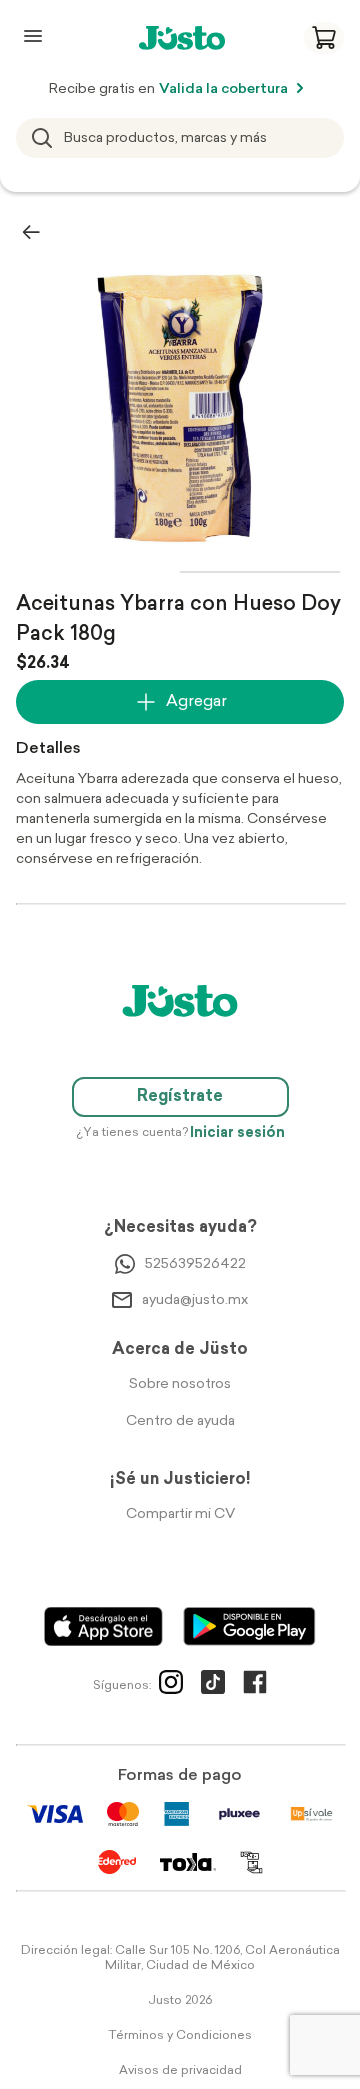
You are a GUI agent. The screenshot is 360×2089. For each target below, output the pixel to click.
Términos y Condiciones (180, 2036)
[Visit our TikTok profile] (213, 1686)
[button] (324, 38)
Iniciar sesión (237, 1133)
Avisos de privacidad (180, 2071)
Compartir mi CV (180, 1514)
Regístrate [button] (180, 1097)
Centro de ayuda (180, 1421)
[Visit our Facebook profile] (255, 1686)
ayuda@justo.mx (195, 1300)
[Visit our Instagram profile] (171, 1686)
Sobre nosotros (180, 1384)
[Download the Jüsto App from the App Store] (103, 1626)
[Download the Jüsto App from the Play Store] (249, 1626)
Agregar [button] (196, 702)
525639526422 (195, 1264)
